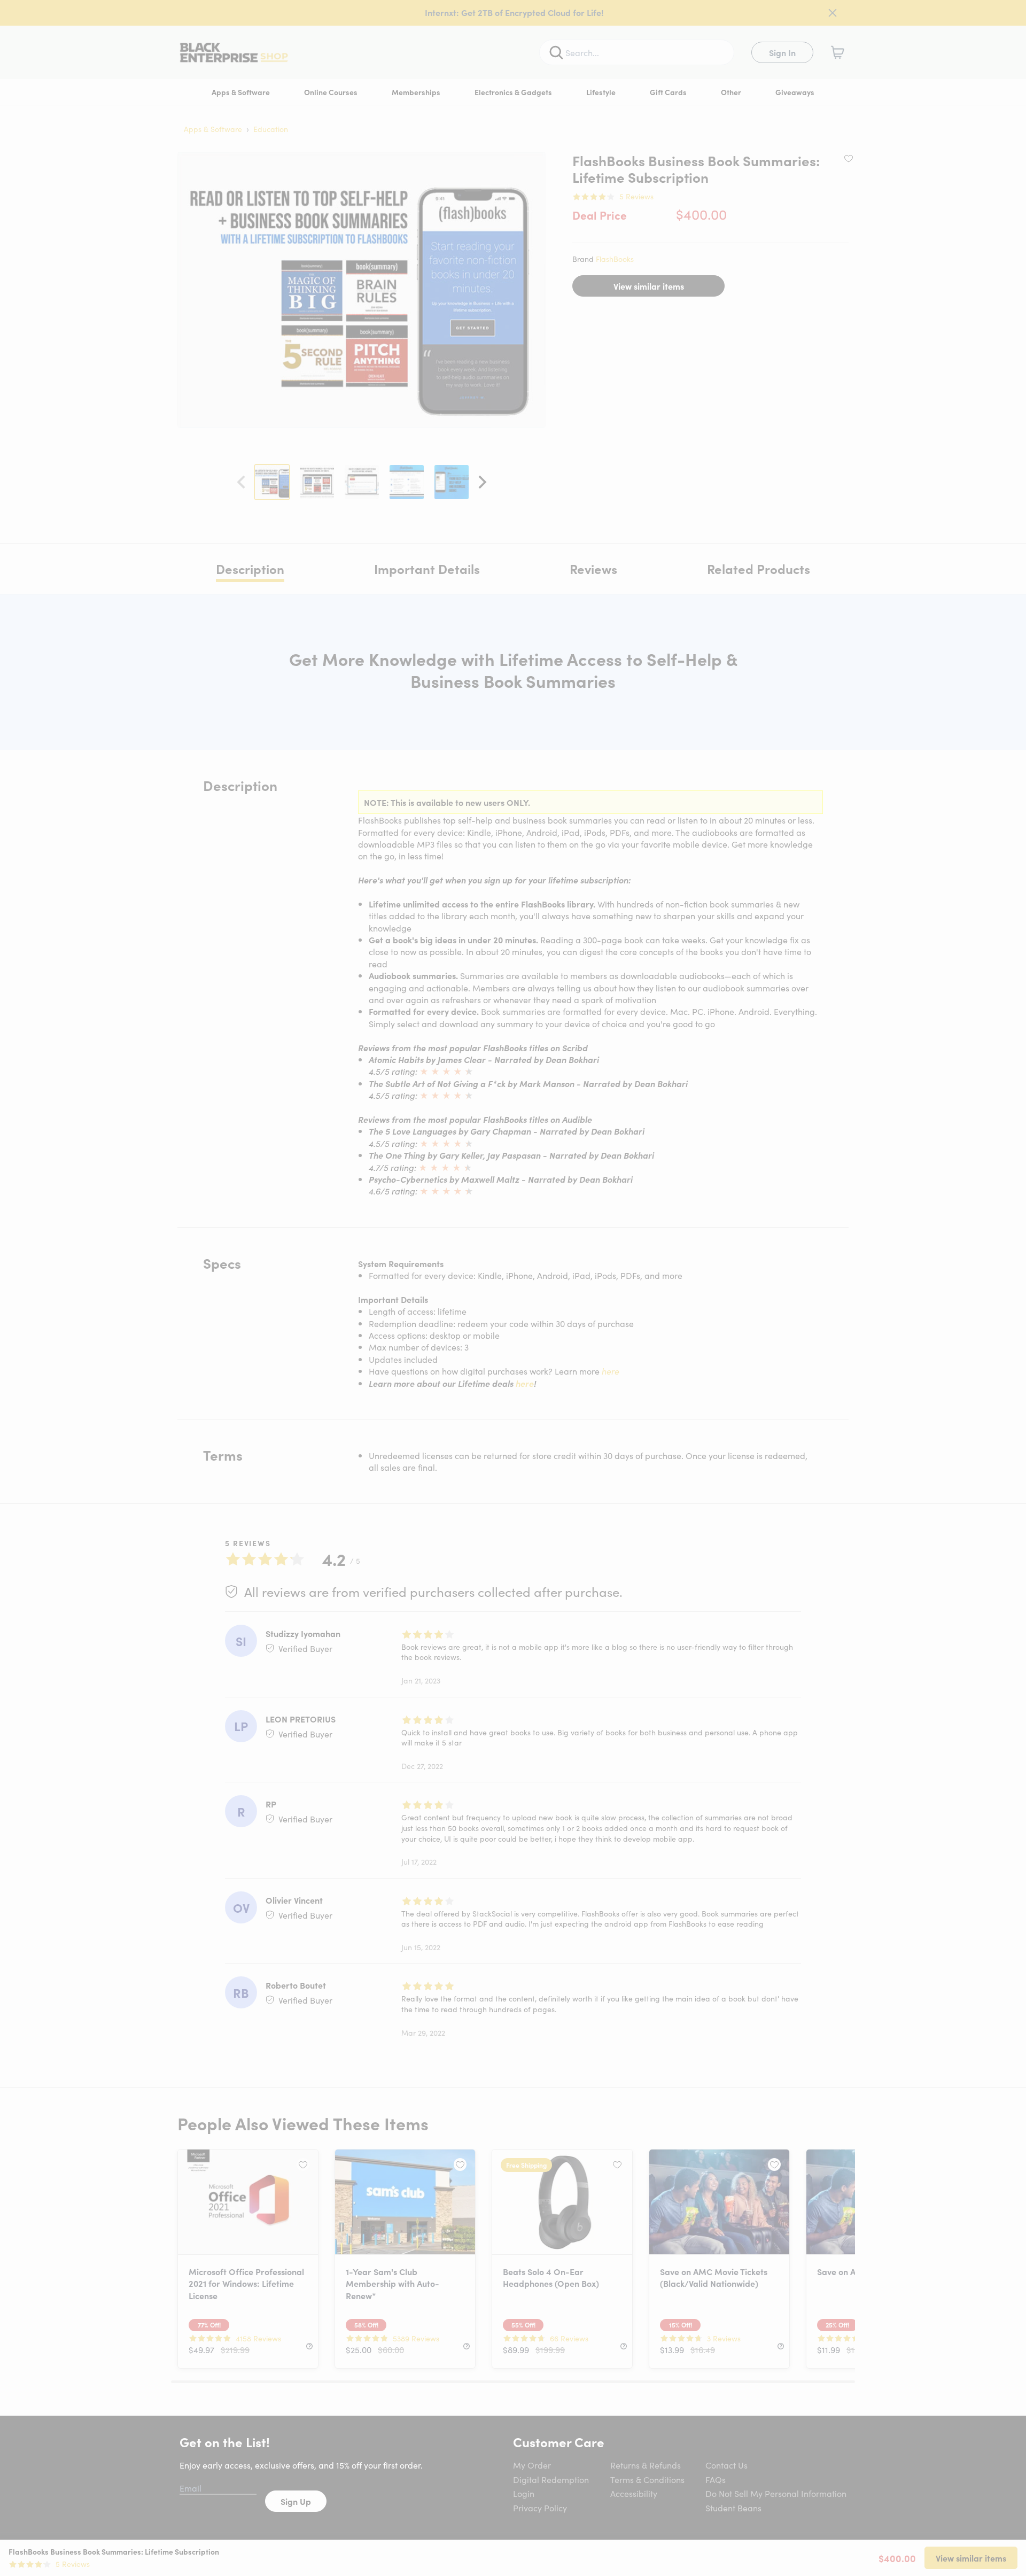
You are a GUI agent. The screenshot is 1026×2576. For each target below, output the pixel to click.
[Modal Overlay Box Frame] (513, 1288)
